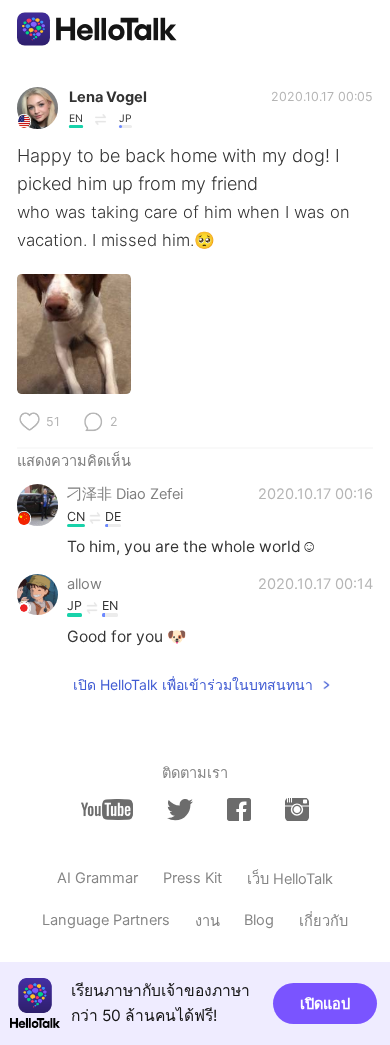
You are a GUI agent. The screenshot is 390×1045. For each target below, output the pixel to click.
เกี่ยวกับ (323, 921)
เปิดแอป (325, 1004)
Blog (259, 920)
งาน (207, 921)
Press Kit (192, 878)
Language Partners (106, 920)
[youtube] (107, 809)
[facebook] (239, 809)
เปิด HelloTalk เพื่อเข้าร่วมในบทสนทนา (193, 684)
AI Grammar (97, 878)
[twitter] (180, 810)
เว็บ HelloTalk (290, 879)
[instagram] (297, 809)
